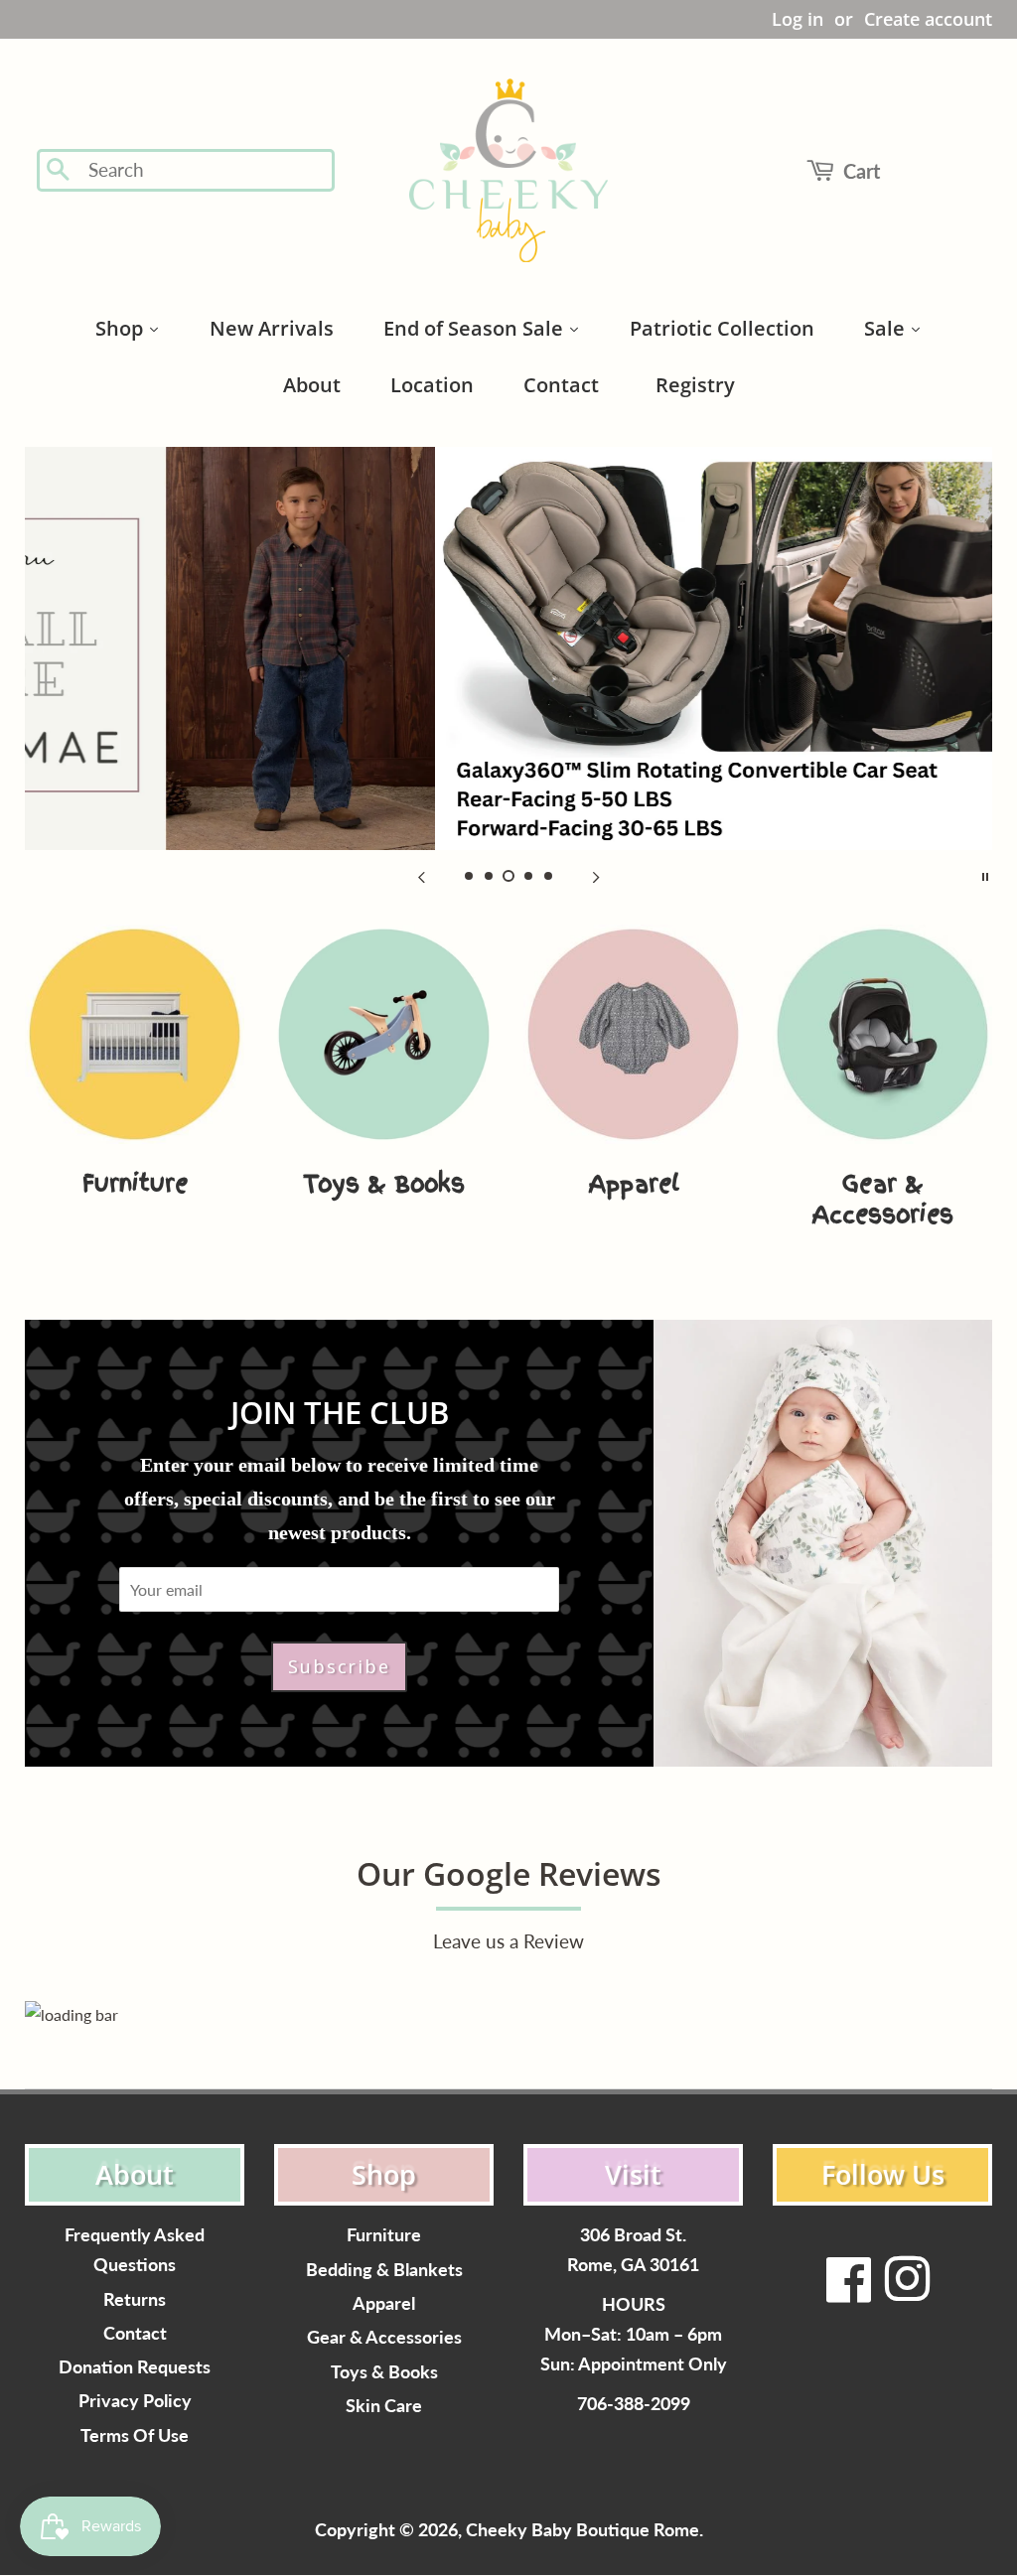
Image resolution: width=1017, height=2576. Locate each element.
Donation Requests (135, 2367)
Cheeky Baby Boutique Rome (582, 2530)
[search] (205, 170)
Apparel (384, 2303)
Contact (135, 2333)
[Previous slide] (421, 875)
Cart (862, 171)
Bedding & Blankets (384, 2270)
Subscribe (339, 1666)
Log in (798, 19)
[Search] (59, 171)
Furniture (384, 2235)
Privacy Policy (135, 2401)
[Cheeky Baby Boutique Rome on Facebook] (849, 2291)
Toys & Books (384, 2372)
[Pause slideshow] (985, 875)
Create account (928, 19)
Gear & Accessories (384, 2337)
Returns (135, 2299)
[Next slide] (596, 875)
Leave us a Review (508, 1941)
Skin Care (384, 2406)
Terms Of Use (135, 2435)
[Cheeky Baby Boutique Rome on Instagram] (907, 2291)
